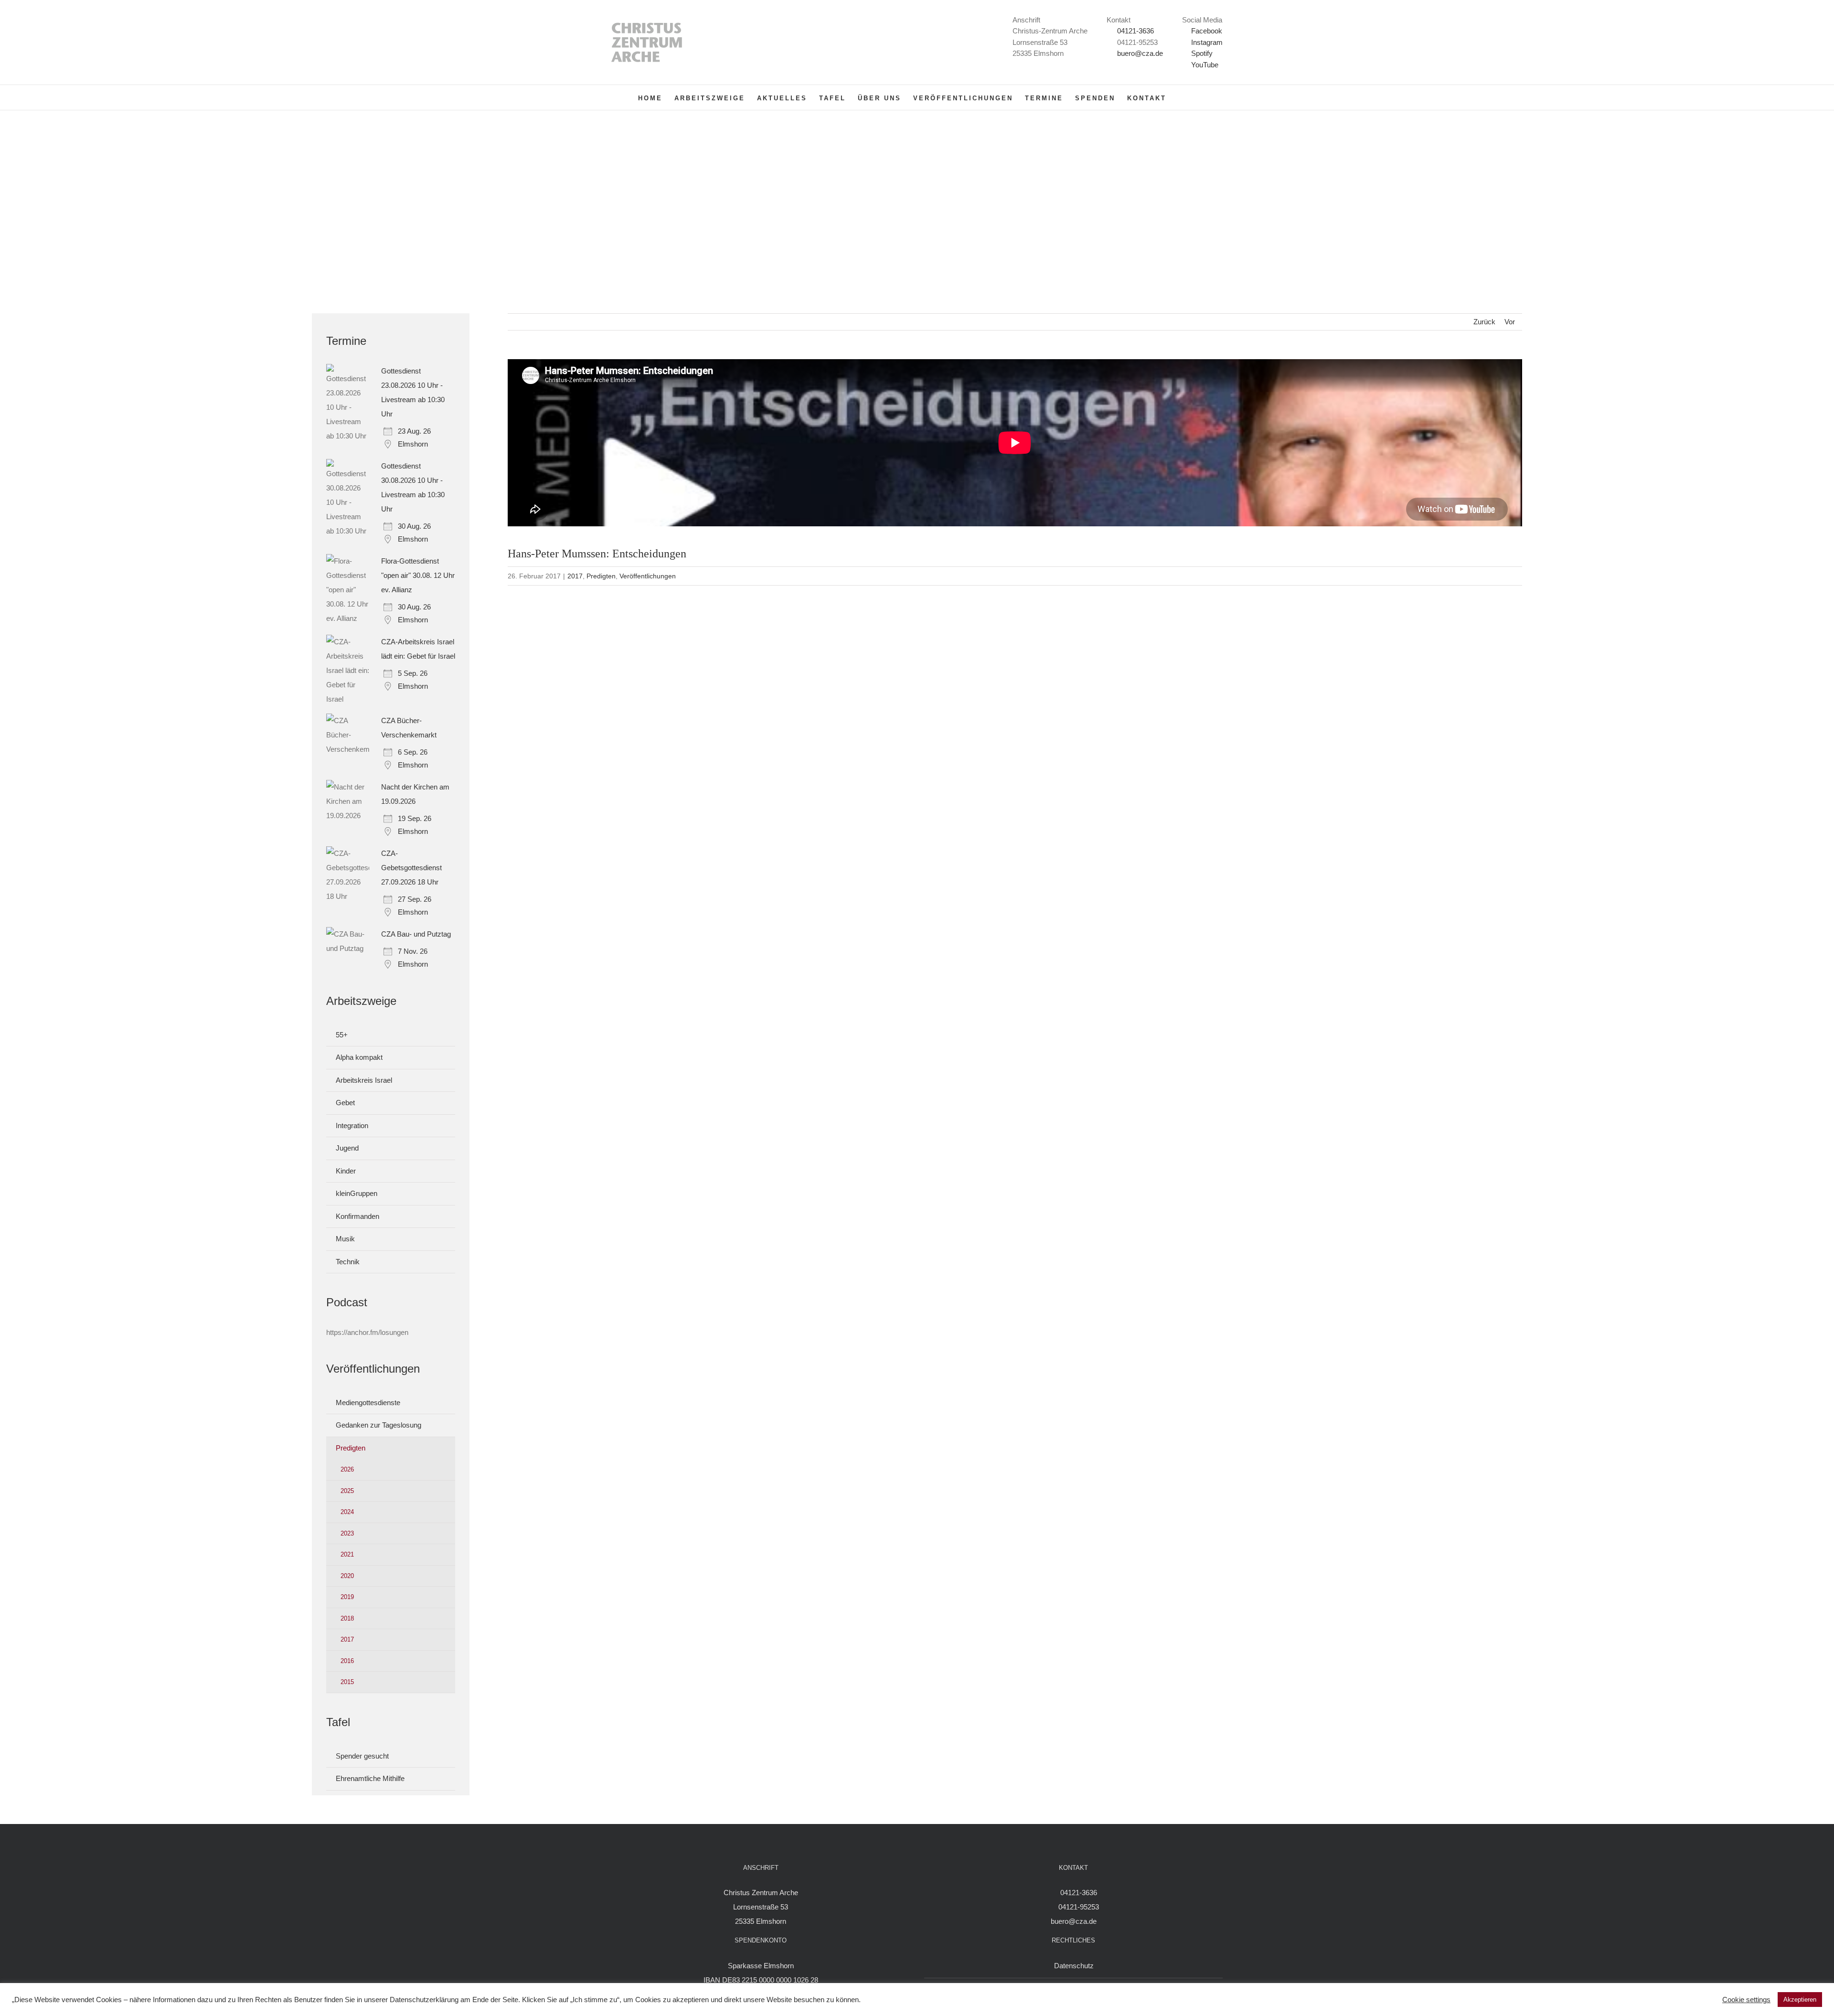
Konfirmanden (357, 1216)
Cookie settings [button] (1746, 2000)
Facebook (1206, 31)
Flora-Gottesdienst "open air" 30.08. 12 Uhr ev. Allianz (418, 575)
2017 (575, 576)
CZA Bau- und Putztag (416, 934)
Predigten (601, 576)
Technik (348, 1262)
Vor (1510, 322)
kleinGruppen (357, 1193)
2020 (347, 1576)
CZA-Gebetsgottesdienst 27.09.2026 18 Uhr (411, 868)
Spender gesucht (362, 1756)
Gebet (345, 1103)
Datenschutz (1074, 1966)
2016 (347, 1661)
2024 (347, 1512)
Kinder (346, 1171)
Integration (352, 1125)
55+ (342, 1035)
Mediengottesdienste (368, 1403)
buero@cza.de (1140, 53)
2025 (347, 1491)
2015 (347, 1682)
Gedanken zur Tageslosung (379, 1425)
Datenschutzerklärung (424, 2000)
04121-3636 (1136, 31)
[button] (1181, 97)
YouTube (1204, 65)
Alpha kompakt (359, 1057)
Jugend (347, 1148)
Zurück (1484, 322)
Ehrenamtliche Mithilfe (370, 1778)
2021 (347, 1554)
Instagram (1206, 42)
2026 (347, 1469)
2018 (347, 1618)
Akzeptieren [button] (1800, 2000)
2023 (347, 1533)
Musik (345, 1239)
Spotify (1201, 53)
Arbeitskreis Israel (364, 1080)
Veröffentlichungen (648, 576)
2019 (347, 1597)
